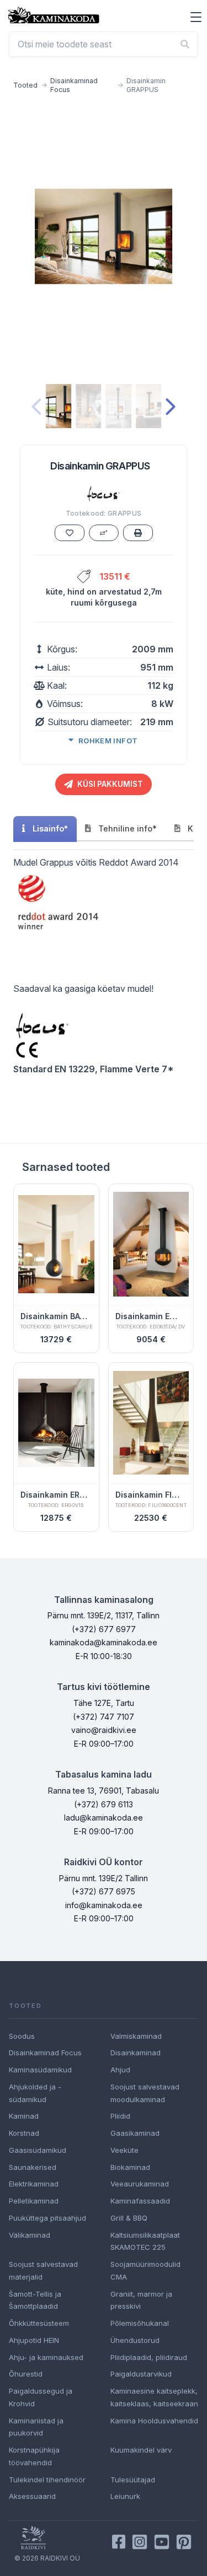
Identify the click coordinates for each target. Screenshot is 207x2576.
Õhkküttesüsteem (39, 2323)
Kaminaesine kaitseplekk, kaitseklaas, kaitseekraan (154, 2397)
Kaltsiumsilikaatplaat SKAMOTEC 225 (145, 2241)
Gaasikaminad (135, 2133)
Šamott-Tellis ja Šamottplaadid (35, 2300)
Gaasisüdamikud (38, 2150)
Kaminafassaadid (140, 2201)
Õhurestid (26, 2374)
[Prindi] (138, 533)
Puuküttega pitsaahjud (47, 2218)
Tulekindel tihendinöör (47, 2480)
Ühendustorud (135, 2340)
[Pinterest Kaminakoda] (184, 2542)
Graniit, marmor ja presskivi (141, 2300)
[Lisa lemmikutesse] (70, 533)
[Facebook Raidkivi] (119, 2542)
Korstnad (24, 2133)
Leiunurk (125, 2496)
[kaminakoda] (54, 15)
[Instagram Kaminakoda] (140, 2542)
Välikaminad (30, 2235)
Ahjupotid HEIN (34, 2340)
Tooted (25, 85)
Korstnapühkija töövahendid (34, 2456)
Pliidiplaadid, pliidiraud (149, 2357)
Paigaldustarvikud (141, 2374)
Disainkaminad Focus (74, 85)
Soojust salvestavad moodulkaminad (145, 2093)
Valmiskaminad (136, 2036)
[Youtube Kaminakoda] (162, 2542)
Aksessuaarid (32, 2496)
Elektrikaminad (34, 2184)
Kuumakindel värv (141, 2450)
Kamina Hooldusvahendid (154, 2421)
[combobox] (104, 44)
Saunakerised (33, 2167)
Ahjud (120, 2070)
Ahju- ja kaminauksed (46, 2357)
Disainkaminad (136, 2053)
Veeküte (124, 2150)
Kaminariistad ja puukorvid (36, 2427)
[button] (196, 17)
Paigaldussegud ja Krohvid (41, 2397)
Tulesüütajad (133, 2480)
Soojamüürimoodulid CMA (145, 2270)
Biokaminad (130, 2167)
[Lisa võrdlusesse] (104, 533)
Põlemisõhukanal (140, 2323)
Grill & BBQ (129, 2218)
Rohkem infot (108, 741)
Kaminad (24, 2116)
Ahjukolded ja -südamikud (35, 2093)
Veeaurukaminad (140, 2184)
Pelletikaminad (34, 2201)
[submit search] (185, 44)
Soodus (22, 2036)
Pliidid (120, 2116)
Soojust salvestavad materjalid (43, 2270)
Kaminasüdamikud (40, 2070)
